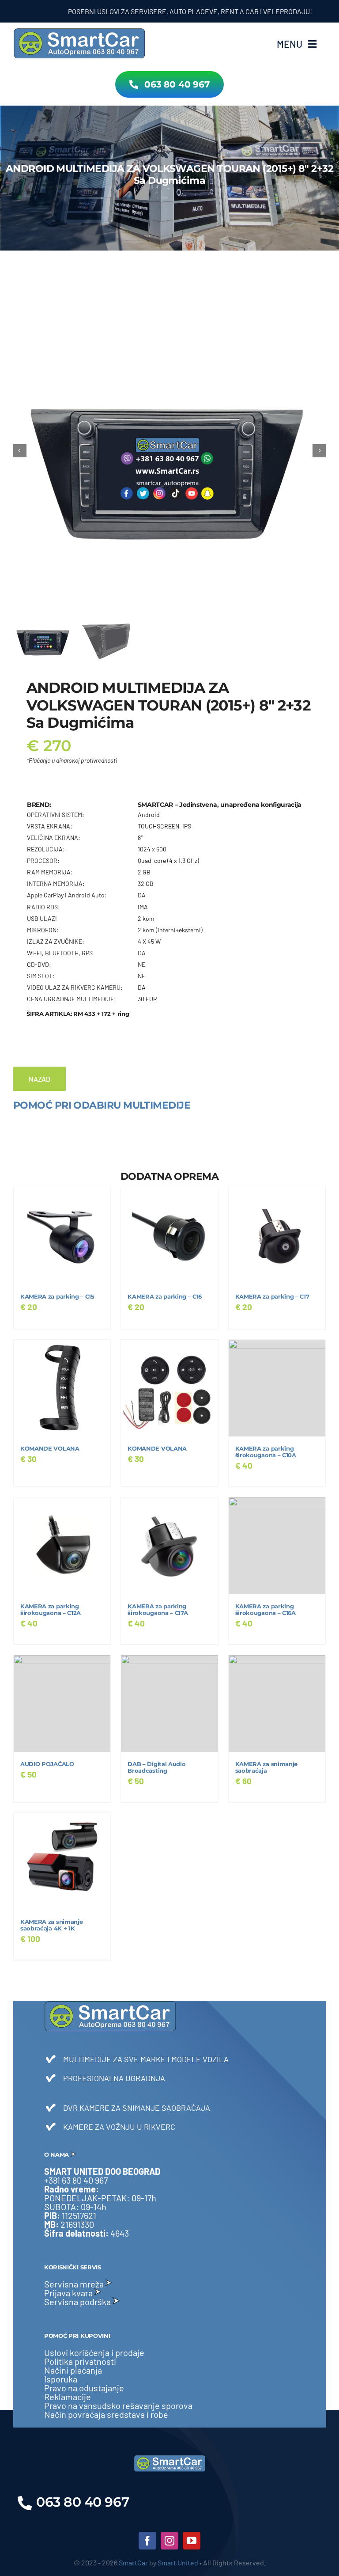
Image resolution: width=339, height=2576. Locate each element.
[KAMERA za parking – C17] (277, 1236)
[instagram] (169, 2541)
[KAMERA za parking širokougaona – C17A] (169, 1546)
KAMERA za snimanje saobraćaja (266, 1767)
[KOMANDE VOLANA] (62, 1388)
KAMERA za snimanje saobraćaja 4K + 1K (51, 1925)
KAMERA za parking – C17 (272, 1297)
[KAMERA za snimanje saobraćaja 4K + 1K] (62, 1861)
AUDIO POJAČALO (47, 1764)
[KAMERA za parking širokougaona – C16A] (277, 1546)
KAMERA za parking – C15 (57, 1297)
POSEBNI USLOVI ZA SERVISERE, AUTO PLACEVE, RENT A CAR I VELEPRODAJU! (155, 11)
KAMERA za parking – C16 (165, 1297)
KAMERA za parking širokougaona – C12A (51, 1610)
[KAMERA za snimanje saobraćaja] (277, 1704)
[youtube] (192, 2541)
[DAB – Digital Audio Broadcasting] (169, 1704)
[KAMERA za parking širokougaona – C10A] (277, 1388)
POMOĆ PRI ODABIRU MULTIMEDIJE (102, 1105)
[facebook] (147, 2541)
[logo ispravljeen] (79, 31)
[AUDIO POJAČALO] (62, 1704)
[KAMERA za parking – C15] (62, 1236)
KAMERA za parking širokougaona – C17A (158, 1610)
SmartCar (133, 2563)
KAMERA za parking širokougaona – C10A (266, 1452)
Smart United (178, 2563)
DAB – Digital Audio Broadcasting (156, 1767)
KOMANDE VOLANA (50, 1449)
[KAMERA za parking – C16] (169, 1236)
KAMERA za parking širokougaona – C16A (266, 1610)
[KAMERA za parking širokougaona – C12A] (62, 1546)
